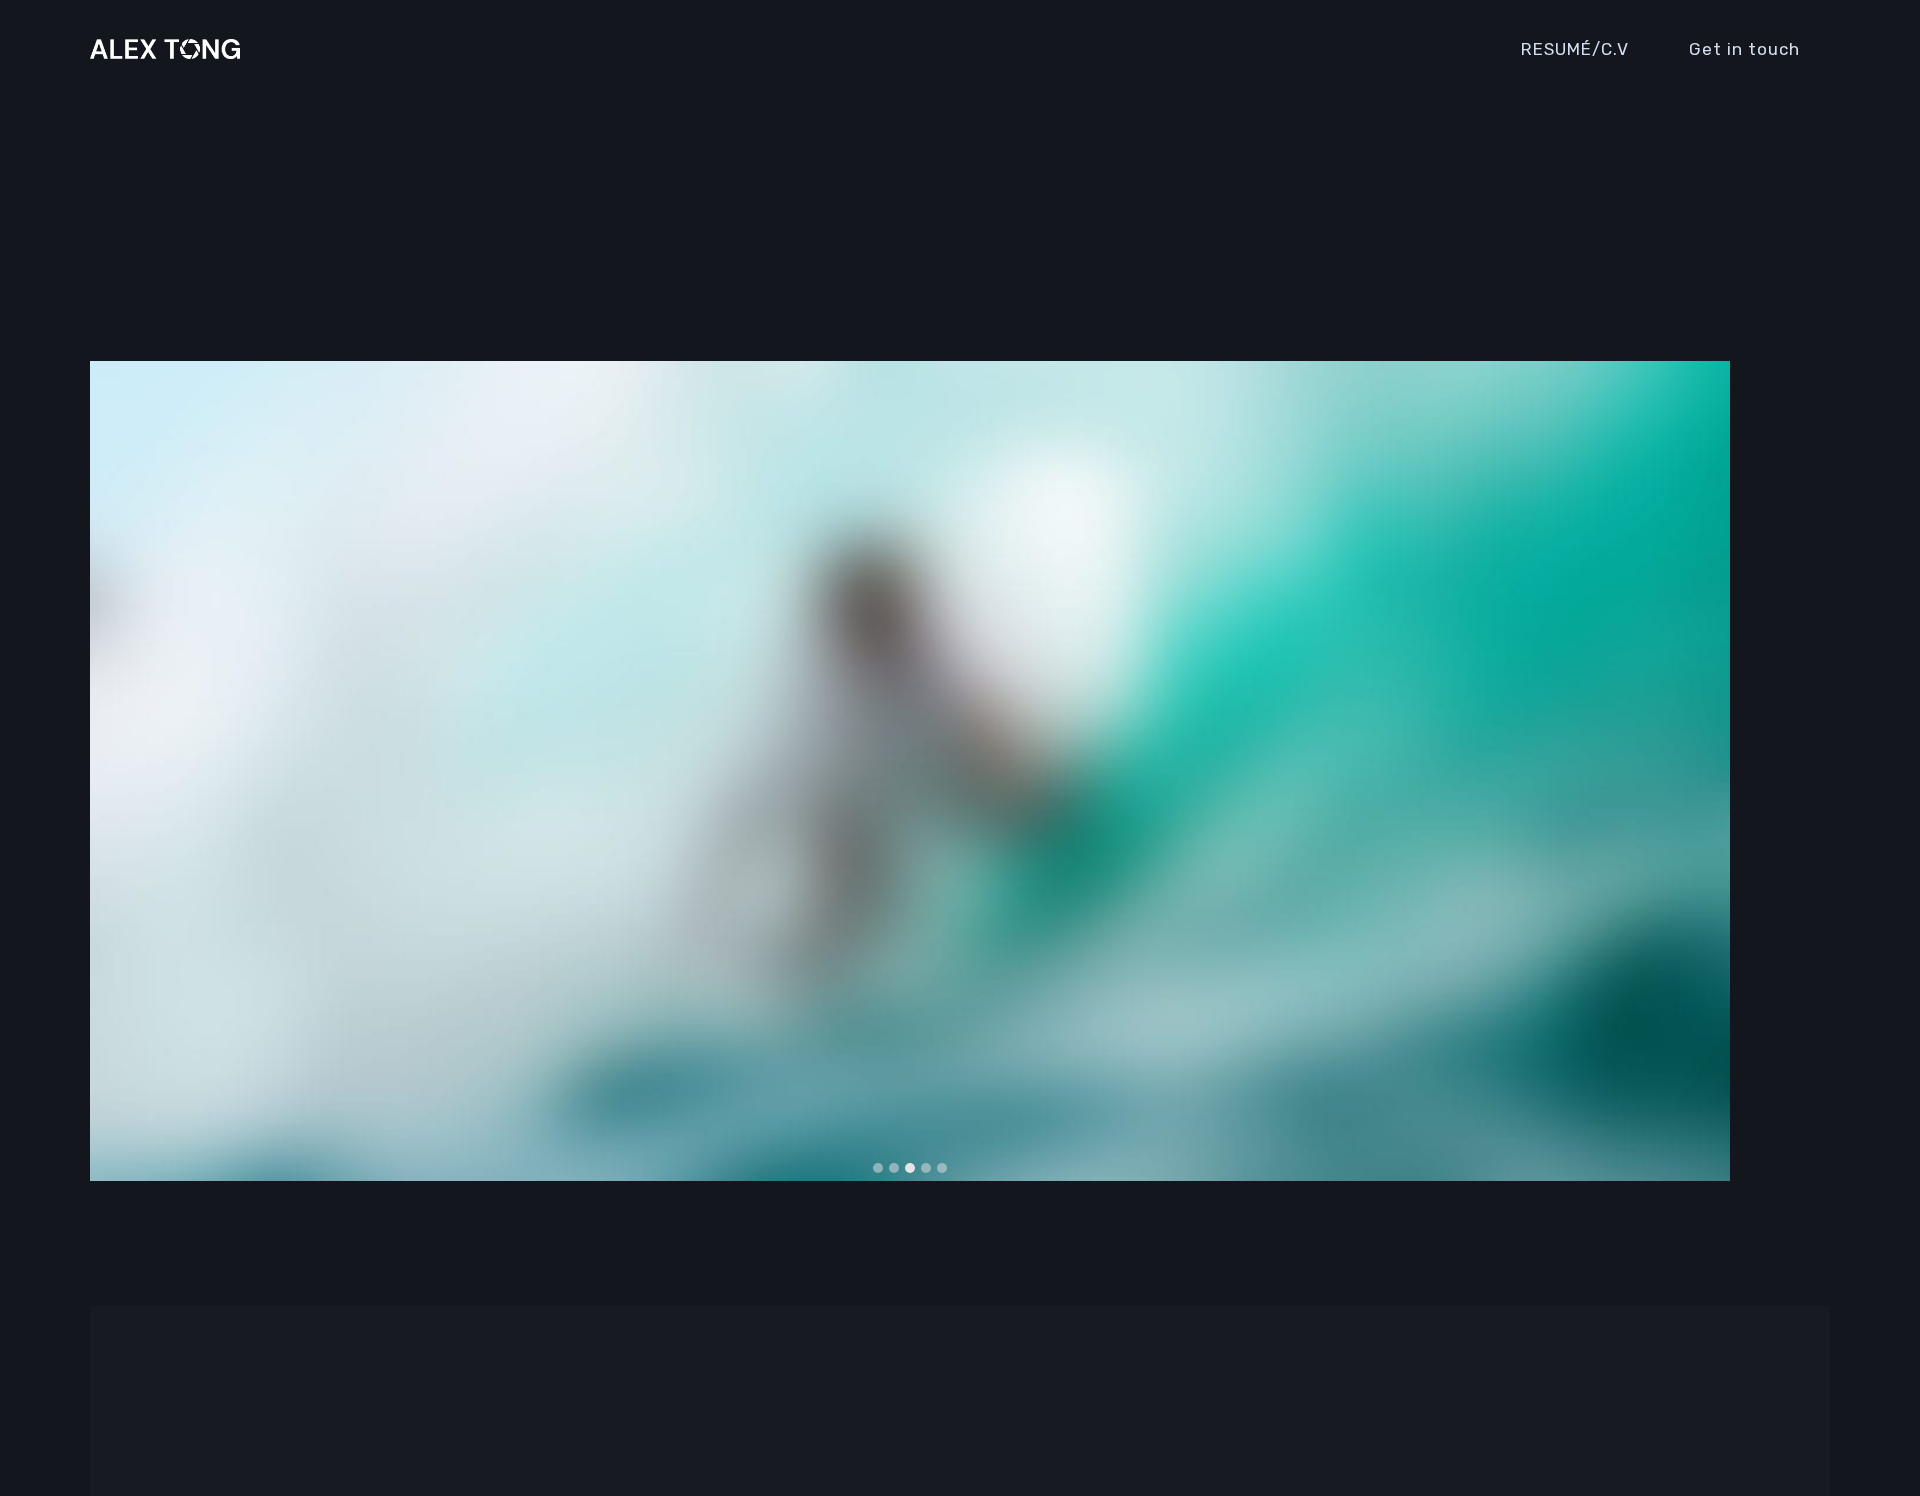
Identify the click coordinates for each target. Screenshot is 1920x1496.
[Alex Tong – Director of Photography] (165, 49)
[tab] (878, 1168)
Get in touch (1744, 49)
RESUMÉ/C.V (1575, 49)
